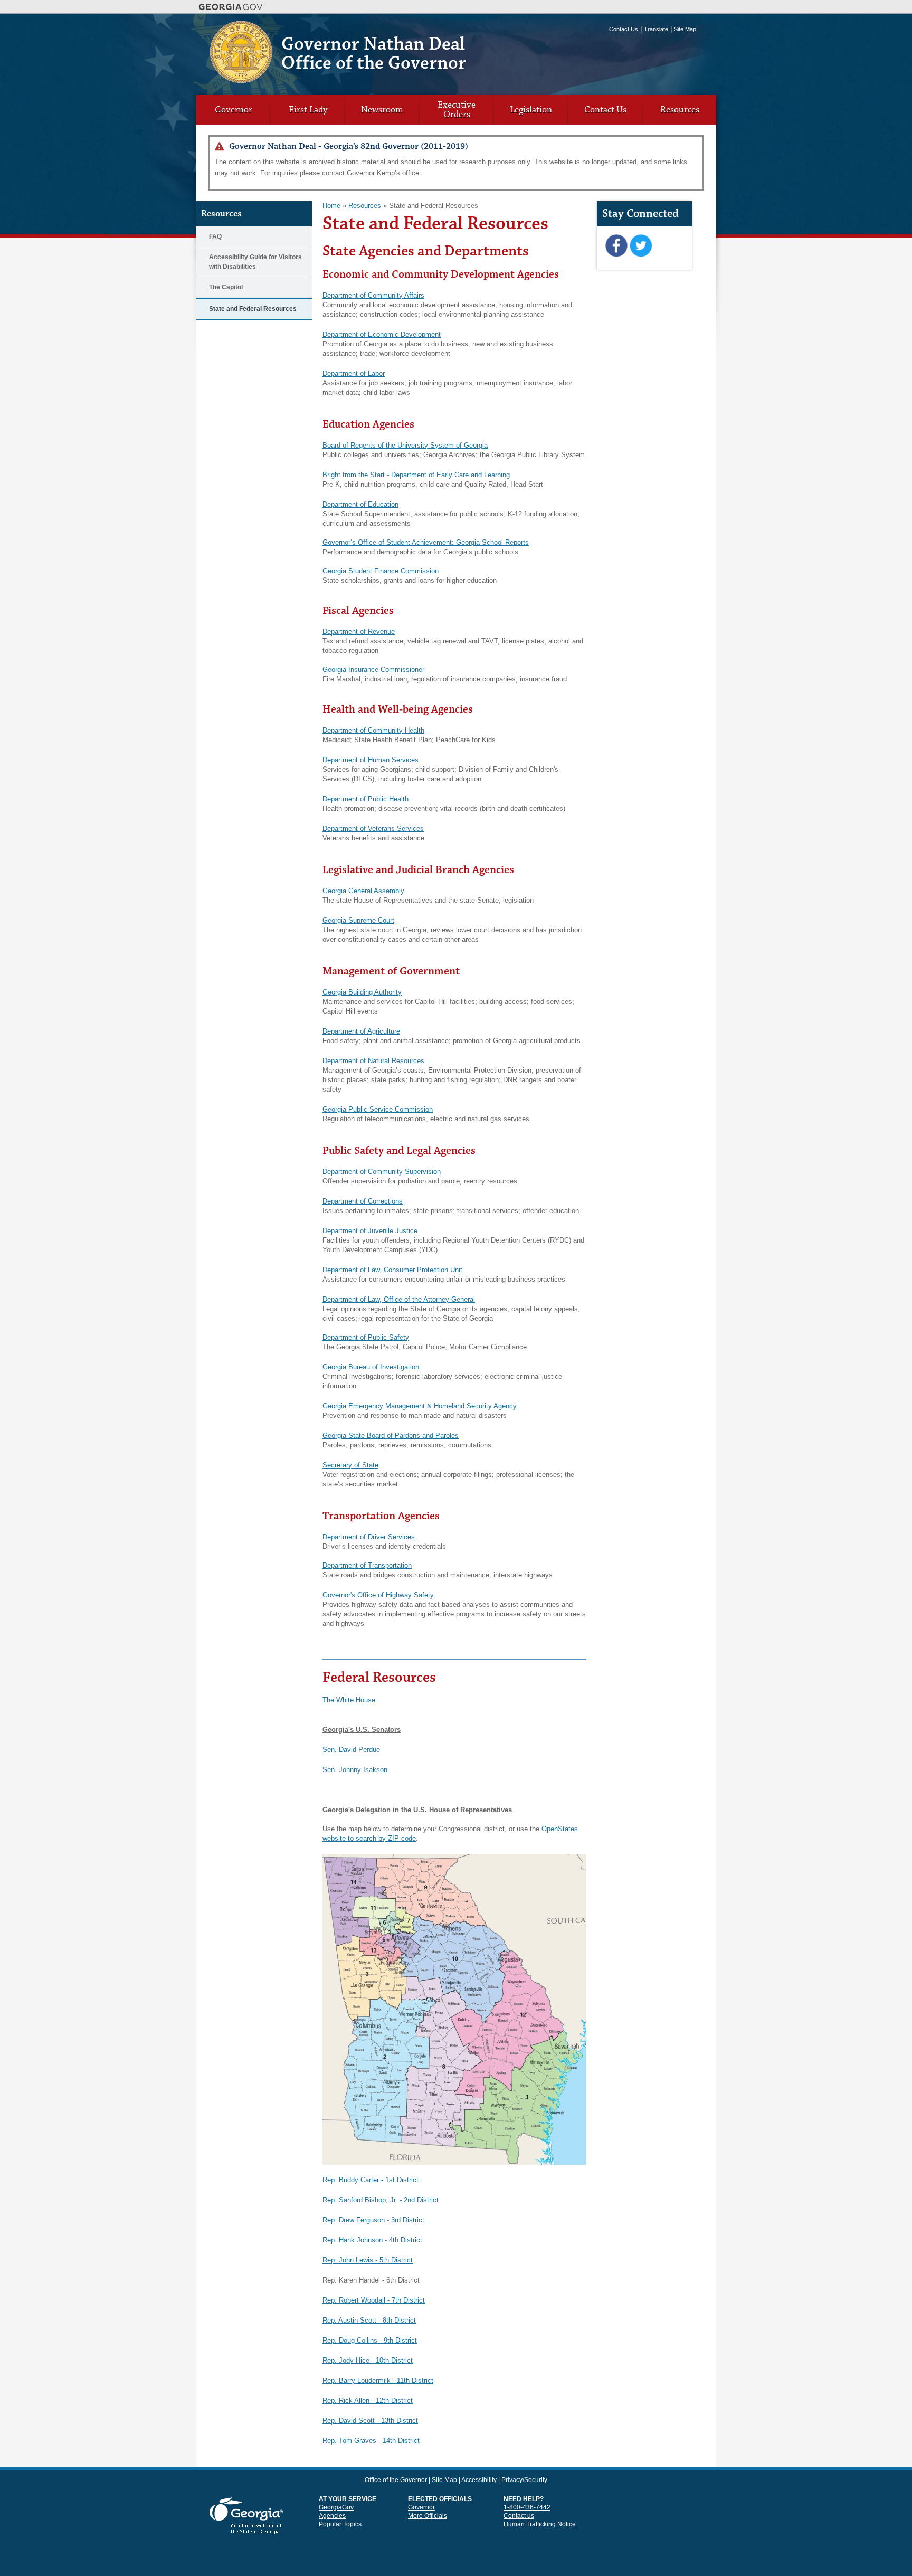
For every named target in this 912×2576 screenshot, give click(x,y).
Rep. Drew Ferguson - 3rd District (373, 2220)
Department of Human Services (370, 760)
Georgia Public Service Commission (378, 1109)
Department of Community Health (373, 730)
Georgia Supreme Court (358, 920)
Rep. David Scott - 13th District (370, 2421)
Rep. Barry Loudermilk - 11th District (378, 2380)
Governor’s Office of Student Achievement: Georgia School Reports (426, 542)
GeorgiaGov (336, 2507)
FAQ (215, 236)
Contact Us (624, 29)
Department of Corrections (363, 1201)
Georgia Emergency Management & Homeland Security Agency (420, 1406)
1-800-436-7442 (527, 2507)
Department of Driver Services (369, 1537)
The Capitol (226, 287)
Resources (680, 110)
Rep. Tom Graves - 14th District (371, 2441)
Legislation (531, 110)
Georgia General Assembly (363, 891)
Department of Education (360, 504)
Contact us (519, 2516)
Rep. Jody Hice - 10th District (368, 2360)
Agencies (332, 2516)
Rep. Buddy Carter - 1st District (370, 2180)
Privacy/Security (524, 2480)
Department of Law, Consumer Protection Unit (392, 1270)
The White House (349, 1700)
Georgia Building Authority (362, 992)
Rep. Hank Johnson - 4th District (372, 2240)
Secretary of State (350, 1465)
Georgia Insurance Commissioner (373, 670)
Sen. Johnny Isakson (355, 1770)
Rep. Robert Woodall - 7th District (374, 2300)
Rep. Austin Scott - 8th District (369, 2320)
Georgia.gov (231, 7)
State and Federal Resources (253, 309)
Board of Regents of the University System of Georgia (405, 445)
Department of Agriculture (361, 1031)
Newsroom (382, 110)
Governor (234, 110)
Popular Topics (340, 2524)
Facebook (616, 246)
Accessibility (479, 2480)
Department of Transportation (367, 1565)
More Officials (427, 2516)
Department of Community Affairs (373, 295)
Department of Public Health (365, 799)
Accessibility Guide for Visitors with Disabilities (255, 262)
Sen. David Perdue (351, 1750)
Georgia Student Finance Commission (381, 571)
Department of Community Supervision (382, 1172)
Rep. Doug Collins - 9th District (370, 2340)
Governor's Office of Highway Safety (378, 1595)
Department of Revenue (359, 632)
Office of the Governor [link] (396, 2480)
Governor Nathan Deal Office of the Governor (374, 54)
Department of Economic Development (382, 334)
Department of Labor (354, 373)
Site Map (685, 29)
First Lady (308, 110)
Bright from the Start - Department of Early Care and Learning (416, 475)
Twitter (640, 246)
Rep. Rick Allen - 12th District (368, 2400)
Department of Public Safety (366, 1337)
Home (331, 206)
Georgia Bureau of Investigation (371, 1367)
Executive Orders (457, 110)
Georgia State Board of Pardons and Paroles (391, 1436)
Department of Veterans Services (373, 828)
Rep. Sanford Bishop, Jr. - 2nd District (381, 2200)
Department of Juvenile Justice (370, 1231)
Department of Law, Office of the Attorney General (399, 1299)
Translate (656, 29)
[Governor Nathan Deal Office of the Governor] (241, 79)
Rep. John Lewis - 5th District (368, 2260)
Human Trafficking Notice (540, 2524)
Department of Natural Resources (373, 1061)
